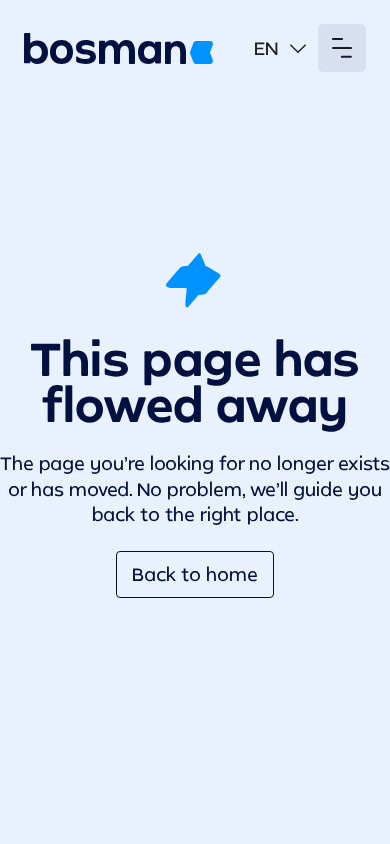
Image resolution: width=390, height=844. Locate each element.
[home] (118, 48)
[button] (280, 48)
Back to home (195, 574)
